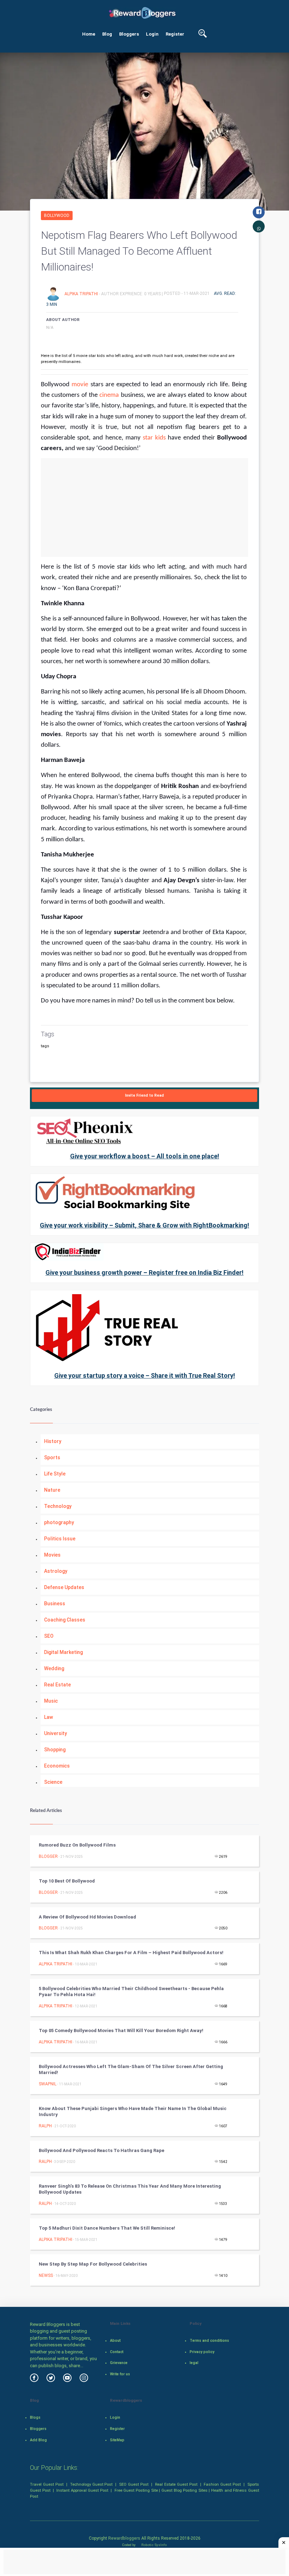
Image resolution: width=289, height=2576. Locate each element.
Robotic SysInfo (154, 2545)
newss (46, 2275)
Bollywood (57, 216)
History (53, 1441)
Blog (107, 34)
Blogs (35, 2417)
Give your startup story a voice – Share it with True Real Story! (145, 1375)
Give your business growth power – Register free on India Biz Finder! (144, 1272)
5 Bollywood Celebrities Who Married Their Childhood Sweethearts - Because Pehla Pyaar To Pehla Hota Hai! (131, 1992)
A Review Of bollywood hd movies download (87, 1917)
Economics (57, 1766)
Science (53, 1782)
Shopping (55, 1750)
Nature (52, 1490)
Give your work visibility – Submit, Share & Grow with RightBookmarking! (144, 1225)
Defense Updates (64, 1587)
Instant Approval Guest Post (82, 2490)
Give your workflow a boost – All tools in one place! (145, 1156)
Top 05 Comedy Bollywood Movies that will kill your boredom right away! (121, 2031)
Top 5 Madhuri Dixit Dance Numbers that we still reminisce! (107, 2228)
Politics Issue (60, 1539)
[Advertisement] (144, 508)
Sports (52, 1457)
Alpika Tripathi (82, 293)
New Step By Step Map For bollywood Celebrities (93, 2264)
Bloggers (129, 34)
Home (89, 34)
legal (194, 2363)
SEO (49, 1636)
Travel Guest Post (47, 2484)
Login (152, 34)
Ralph (45, 2126)
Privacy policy (202, 2352)
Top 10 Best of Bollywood (67, 1881)
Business (55, 1604)
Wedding (54, 1668)
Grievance (119, 2363)
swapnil (48, 2084)
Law (48, 1717)
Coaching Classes (65, 1620)
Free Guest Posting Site (136, 2490)
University (56, 1733)
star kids (155, 438)
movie (80, 385)
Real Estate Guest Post (176, 2484)
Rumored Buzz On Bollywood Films (77, 1845)
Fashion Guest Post (222, 2484)
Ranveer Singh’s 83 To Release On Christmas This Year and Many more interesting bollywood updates (130, 2189)
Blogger (48, 1856)
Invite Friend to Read (144, 1095)
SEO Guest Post (134, 2484)
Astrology (56, 1571)
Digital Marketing (63, 1652)
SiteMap (117, 2440)
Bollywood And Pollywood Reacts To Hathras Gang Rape (102, 2150)
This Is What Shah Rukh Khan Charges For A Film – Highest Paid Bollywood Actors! (131, 1953)
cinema (109, 395)
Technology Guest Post (91, 2484)
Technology (58, 1506)
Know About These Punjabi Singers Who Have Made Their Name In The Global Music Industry (133, 2111)
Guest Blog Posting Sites (185, 2490)
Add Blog (38, 2440)
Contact (117, 2352)
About (115, 2341)
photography (59, 1522)
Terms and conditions (209, 2341)
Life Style (55, 1474)
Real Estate (57, 1685)
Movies (52, 1555)
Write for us (120, 2374)
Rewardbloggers (124, 2538)
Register (175, 34)
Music (51, 1701)
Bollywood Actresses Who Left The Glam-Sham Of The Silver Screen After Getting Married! (131, 2069)
